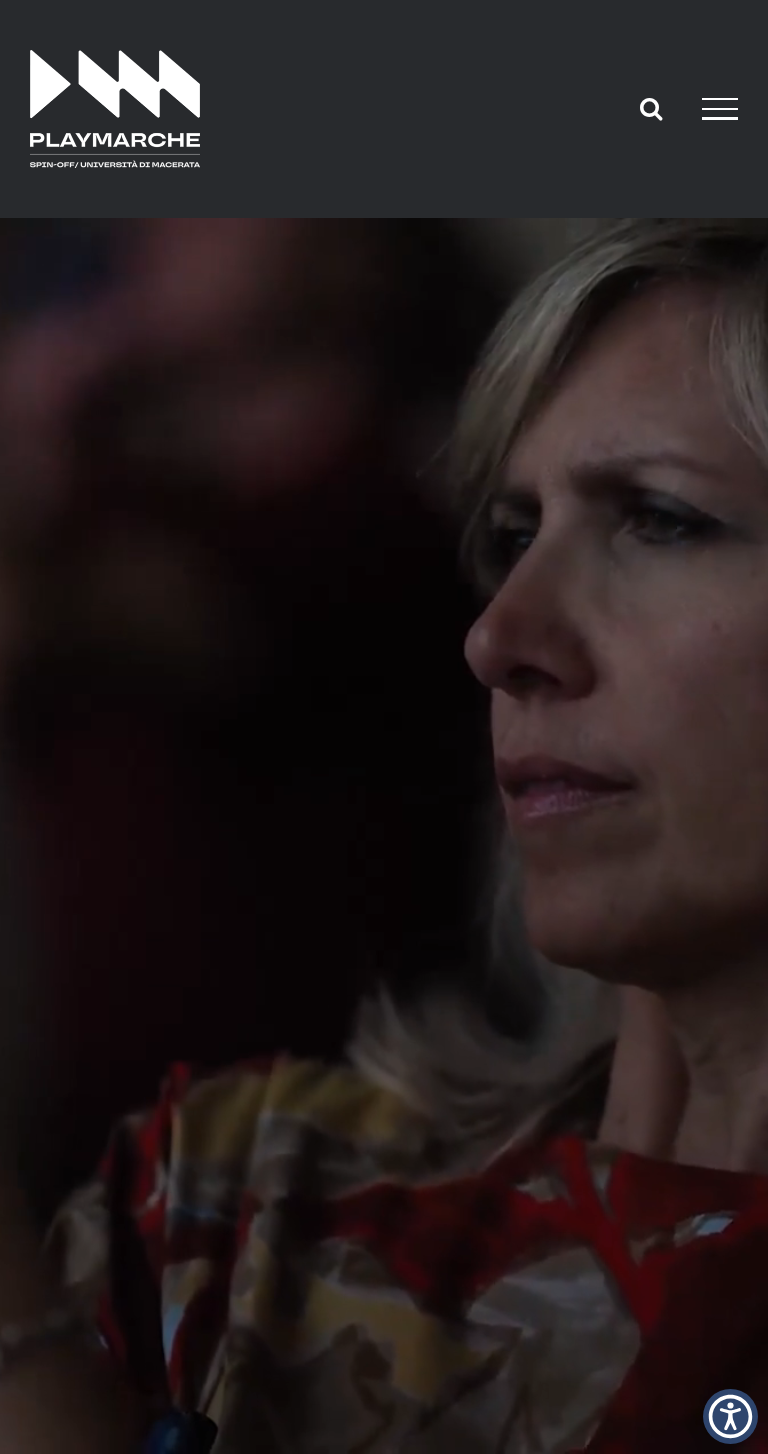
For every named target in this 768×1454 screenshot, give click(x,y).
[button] (730, 1416)
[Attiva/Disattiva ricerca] (651, 108)
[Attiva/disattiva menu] (720, 109)
